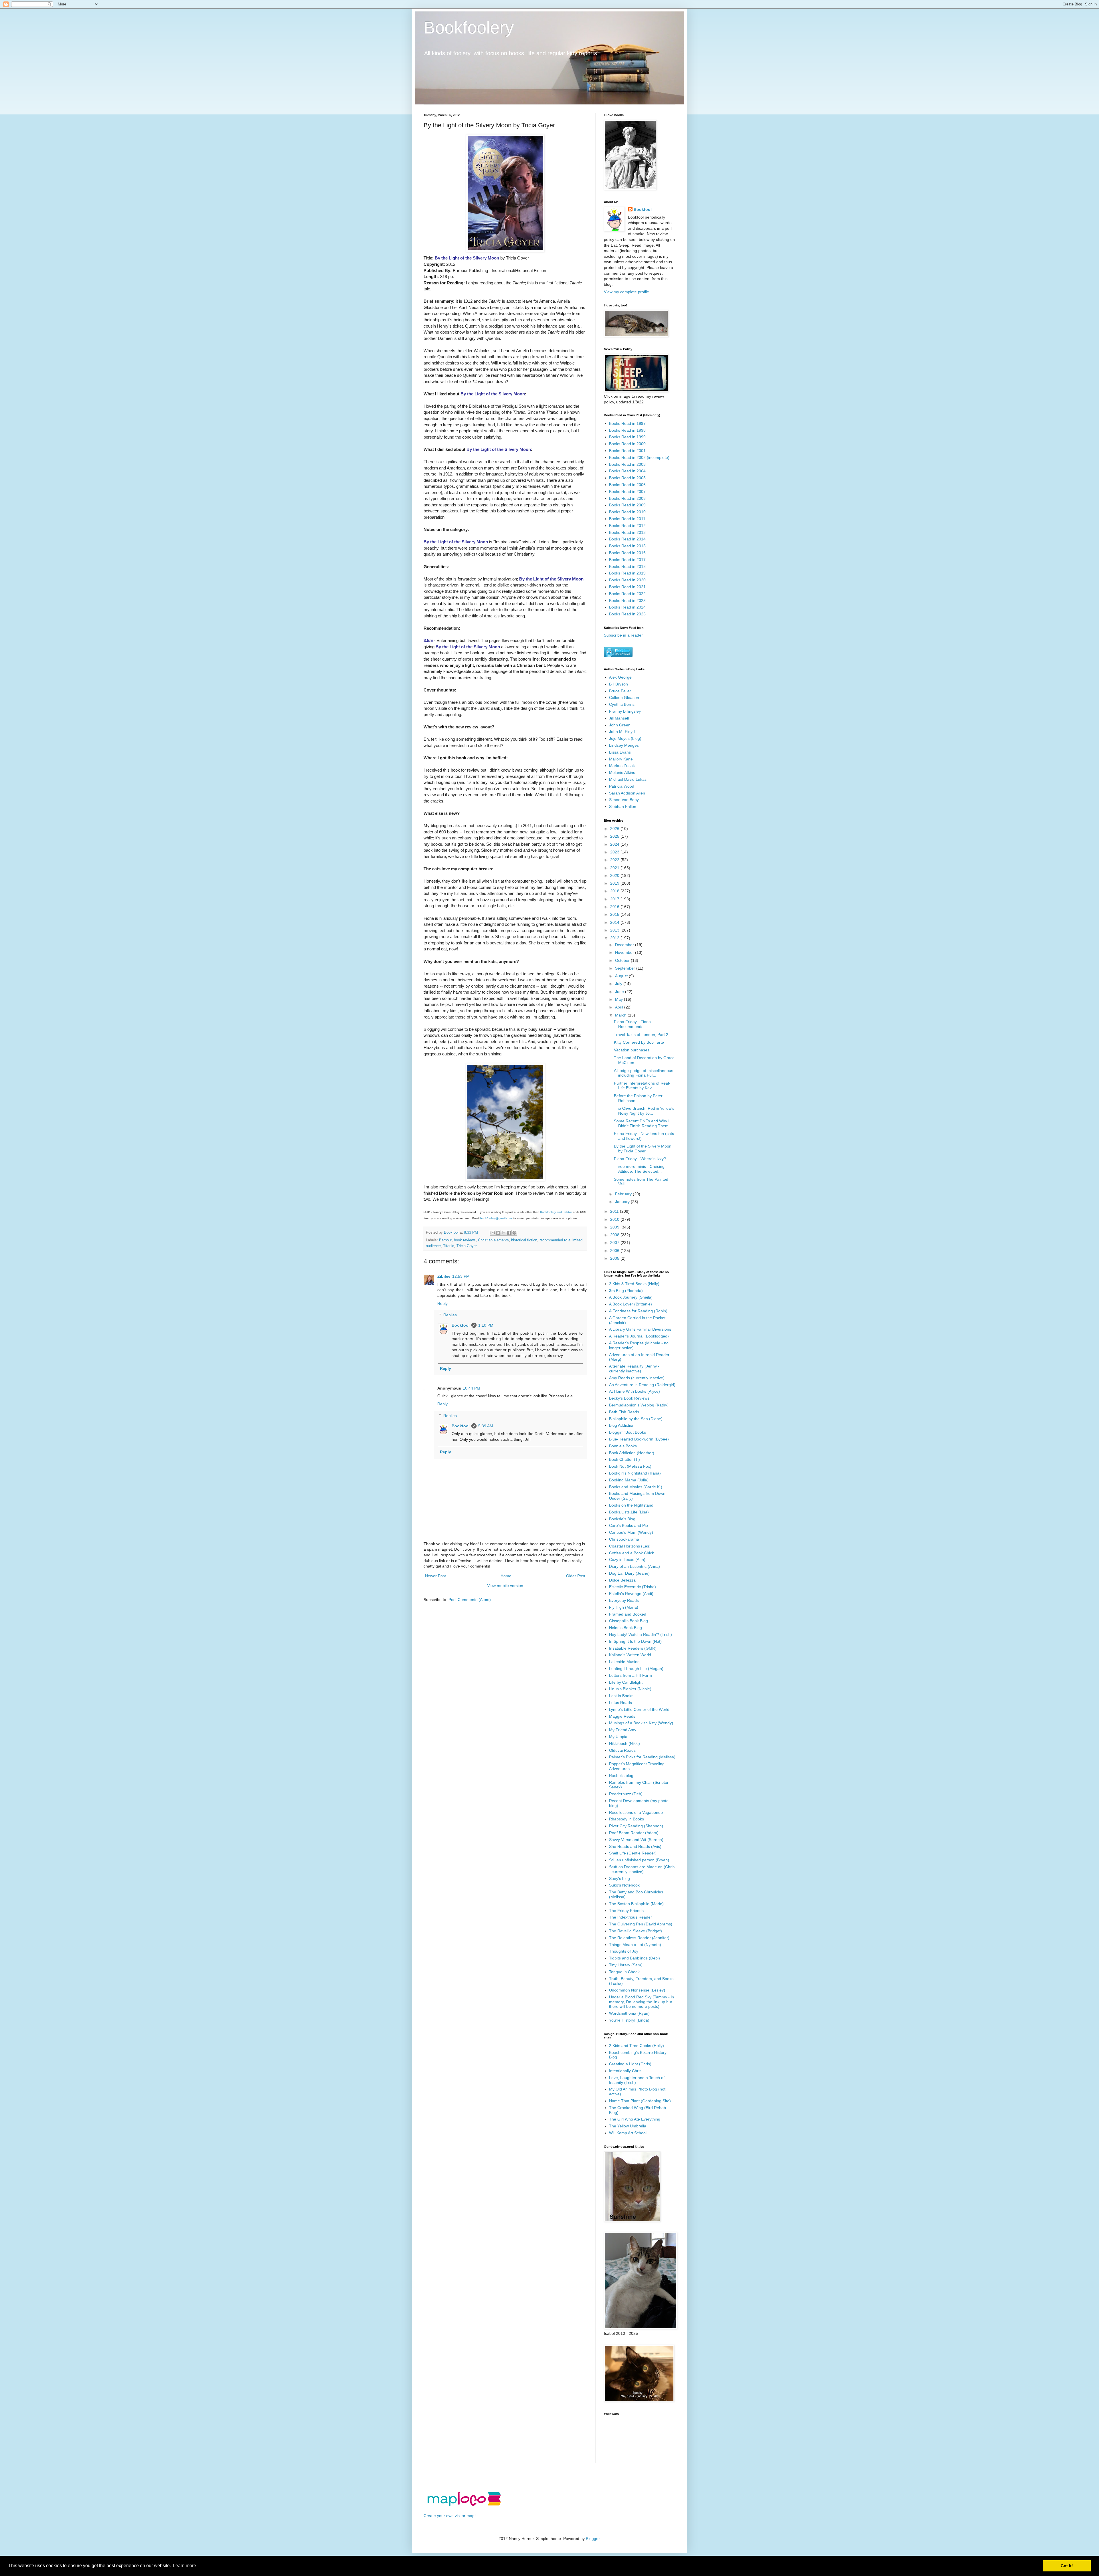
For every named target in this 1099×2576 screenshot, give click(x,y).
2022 (615, 860)
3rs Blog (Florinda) (626, 1291)
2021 (615, 868)
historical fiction (524, 1240)
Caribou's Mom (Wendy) (631, 1532)
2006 (615, 1251)
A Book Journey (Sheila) (631, 1297)
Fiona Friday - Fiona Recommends (632, 1024)
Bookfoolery (469, 28)
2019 (615, 883)
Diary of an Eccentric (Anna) (635, 1566)
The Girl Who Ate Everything (635, 2119)
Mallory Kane (621, 759)
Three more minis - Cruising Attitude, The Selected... (639, 1169)
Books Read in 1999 (627, 437)
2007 (615, 1243)
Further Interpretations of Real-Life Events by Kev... (642, 1086)
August (622, 976)
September (626, 968)
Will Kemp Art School (628, 2133)
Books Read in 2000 (627, 444)
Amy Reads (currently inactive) (637, 1378)
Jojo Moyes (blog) (625, 738)
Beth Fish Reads (624, 1412)
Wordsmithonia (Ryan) (629, 2013)
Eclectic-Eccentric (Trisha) (632, 1587)
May (619, 999)
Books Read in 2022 (627, 594)
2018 (615, 891)
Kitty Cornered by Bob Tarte (639, 1042)
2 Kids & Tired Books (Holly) (634, 1284)
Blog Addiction (622, 1425)
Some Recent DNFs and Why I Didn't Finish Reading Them (642, 1123)
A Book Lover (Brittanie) (630, 1304)
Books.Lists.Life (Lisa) (629, 1512)
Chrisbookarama (624, 1539)
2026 (615, 829)
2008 (615, 1235)
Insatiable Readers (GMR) (633, 1648)
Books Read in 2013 (627, 532)
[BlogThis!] (498, 1233)
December (625, 945)
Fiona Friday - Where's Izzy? (640, 1159)
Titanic (449, 1246)
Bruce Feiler (620, 691)
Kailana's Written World (630, 1655)
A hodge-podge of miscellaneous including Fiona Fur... (644, 1073)
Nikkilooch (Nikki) (624, 1743)
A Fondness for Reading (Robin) (638, 1311)
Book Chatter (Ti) (624, 1459)
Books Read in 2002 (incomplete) (639, 457)
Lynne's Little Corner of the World (639, 1709)
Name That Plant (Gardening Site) (640, 2101)
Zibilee (444, 1276)
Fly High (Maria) (624, 1607)
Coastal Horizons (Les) (630, 1546)
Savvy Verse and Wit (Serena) (636, 1840)
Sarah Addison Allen (627, 793)
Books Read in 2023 (627, 601)
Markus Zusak (622, 766)
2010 (615, 1219)
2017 (615, 899)
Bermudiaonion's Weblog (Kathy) (639, 1405)
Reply (442, 1303)
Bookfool (461, 1325)
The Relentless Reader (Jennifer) (639, 1938)
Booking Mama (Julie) (629, 1480)
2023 (615, 852)
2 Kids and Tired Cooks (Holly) (637, 2046)
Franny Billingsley (625, 711)
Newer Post (435, 1576)
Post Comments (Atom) (470, 1600)
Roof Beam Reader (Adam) (634, 1833)
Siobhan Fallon (623, 807)
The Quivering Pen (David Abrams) (641, 1924)
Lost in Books (621, 1696)
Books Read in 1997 (627, 423)
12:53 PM (461, 1276)
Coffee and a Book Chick (631, 1553)
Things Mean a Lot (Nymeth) (635, 1945)
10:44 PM (472, 1388)
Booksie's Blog (622, 1519)
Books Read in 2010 (627, 512)
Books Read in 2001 (627, 451)
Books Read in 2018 (627, 566)
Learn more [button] (184, 2566)
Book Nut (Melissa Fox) (630, 1466)
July (619, 984)
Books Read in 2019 (627, 573)
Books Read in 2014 (627, 539)
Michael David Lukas (628, 779)
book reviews (465, 1240)
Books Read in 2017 (627, 560)
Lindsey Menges (624, 745)
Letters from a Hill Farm (630, 1675)
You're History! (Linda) (629, 2020)
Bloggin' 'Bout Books (627, 1432)
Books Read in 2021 (627, 587)
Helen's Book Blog (625, 1628)
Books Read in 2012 (627, 526)
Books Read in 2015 (627, 546)
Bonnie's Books (623, 1446)
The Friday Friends (626, 1911)
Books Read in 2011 (627, 519)
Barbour (445, 1240)
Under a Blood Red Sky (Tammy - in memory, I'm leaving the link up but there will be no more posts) (642, 2002)
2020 (615, 875)
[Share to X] (503, 1233)
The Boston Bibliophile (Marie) (636, 1904)
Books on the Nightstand (631, 1505)
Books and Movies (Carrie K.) (636, 1487)
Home (506, 1576)
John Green (620, 725)
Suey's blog (619, 1879)
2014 (615, 922)
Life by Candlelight (626, 1682)
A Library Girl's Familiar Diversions (640, 1329)
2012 (615, 938)
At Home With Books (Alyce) (635, 1391)
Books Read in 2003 (627, 464)
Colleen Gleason (624, 697)
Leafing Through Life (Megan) (636, 1669)
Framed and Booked (628, 1614)
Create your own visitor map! (450, 2516)
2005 (615, 1258)
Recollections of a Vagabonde (636, 1812)
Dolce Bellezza (622, 1580)
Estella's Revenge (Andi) (631, 1594)
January (623, 1202)
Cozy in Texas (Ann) (627, 1560)
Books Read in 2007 (627, 492)
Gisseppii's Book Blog (628, 1621)
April (620, 1007)
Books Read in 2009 (627, 505)
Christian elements (493, 1240)
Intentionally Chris (625, 2071)
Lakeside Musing (624, 1662)
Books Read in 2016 (627, 553)
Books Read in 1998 (627, 430)
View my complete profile (626, 292)
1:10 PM (486, 1325)
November (625, 952)
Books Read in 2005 (627, 478)
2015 (615, 914)
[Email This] (493, 1233)
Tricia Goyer (467, 1246)
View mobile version (505, 1586)
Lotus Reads (620, 1703)
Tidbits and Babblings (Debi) (635, 1958)
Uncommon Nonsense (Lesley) (637, 1990)
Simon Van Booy (624, 800)
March (621, 1015)
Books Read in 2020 (627, 580)
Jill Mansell (619, 718)
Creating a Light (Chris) (630, 2064)
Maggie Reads (622, 1716)
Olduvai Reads (622, 1750)
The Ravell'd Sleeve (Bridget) (636, 1931)
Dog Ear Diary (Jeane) (629, 1573)
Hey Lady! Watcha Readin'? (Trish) (641, 1634)
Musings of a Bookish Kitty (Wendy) (641, 1723)
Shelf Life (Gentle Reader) (633, 1853)
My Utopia (618, 1737)
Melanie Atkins (622, 772)
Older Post (576, 1576)
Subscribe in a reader (623, 635)
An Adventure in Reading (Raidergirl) (642, 1385)
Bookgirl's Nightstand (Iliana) (635, 1473)
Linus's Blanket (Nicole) (630, 1689)
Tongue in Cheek (624, 1972)
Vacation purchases (632, 1050)
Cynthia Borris (622, 704)
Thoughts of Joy (624, 1951)
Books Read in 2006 (627, 485)
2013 (615, 930)
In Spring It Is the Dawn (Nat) (635, 1641)
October (623, 960)
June (620, 992)
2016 (615, 907)
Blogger (593, 2539)
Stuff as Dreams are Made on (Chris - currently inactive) (642, 1869)
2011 (615, 1211)
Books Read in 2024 (627, 607)
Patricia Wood (622, 786)
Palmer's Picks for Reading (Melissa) (642, 1757)
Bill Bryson (618, 684)
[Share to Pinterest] (514, 1233)
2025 (615, 836)
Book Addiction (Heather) (632, 1453)
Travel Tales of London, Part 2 (641, 1035)
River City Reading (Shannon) (636, 1826)
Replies (450, 1315)
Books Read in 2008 (627, 498)
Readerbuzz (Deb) (626, 1794)
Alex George (620, 677)
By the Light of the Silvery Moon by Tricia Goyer (643, 1149)
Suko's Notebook (624, 1885)
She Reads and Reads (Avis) (635, 1846)
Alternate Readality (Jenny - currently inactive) (634, 1369)
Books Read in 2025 (627, 614)
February (624, 1194)
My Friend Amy (623, 1730)
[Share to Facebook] (509, 1233)
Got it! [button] (1067, 2566)
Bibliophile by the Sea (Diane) (636, 1419)
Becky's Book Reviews (629, 1398)
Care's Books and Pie (628, 1525)
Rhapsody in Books (626, 1819)
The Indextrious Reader (630, 1917)
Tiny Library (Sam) (626, 1965)
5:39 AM (486, 1426)
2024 (615, 844)
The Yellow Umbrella (628, 2126)
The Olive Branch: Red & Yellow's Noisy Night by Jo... (644, 1111)
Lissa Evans (620, 752)
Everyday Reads (624, 1600)
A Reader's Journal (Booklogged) (639, 1336)
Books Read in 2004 (627, 471)
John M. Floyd (622, 732)
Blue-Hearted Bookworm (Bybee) (639, 1439)
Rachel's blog (621, 1776)
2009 (615, 1227)
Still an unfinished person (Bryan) (639, 1860)
